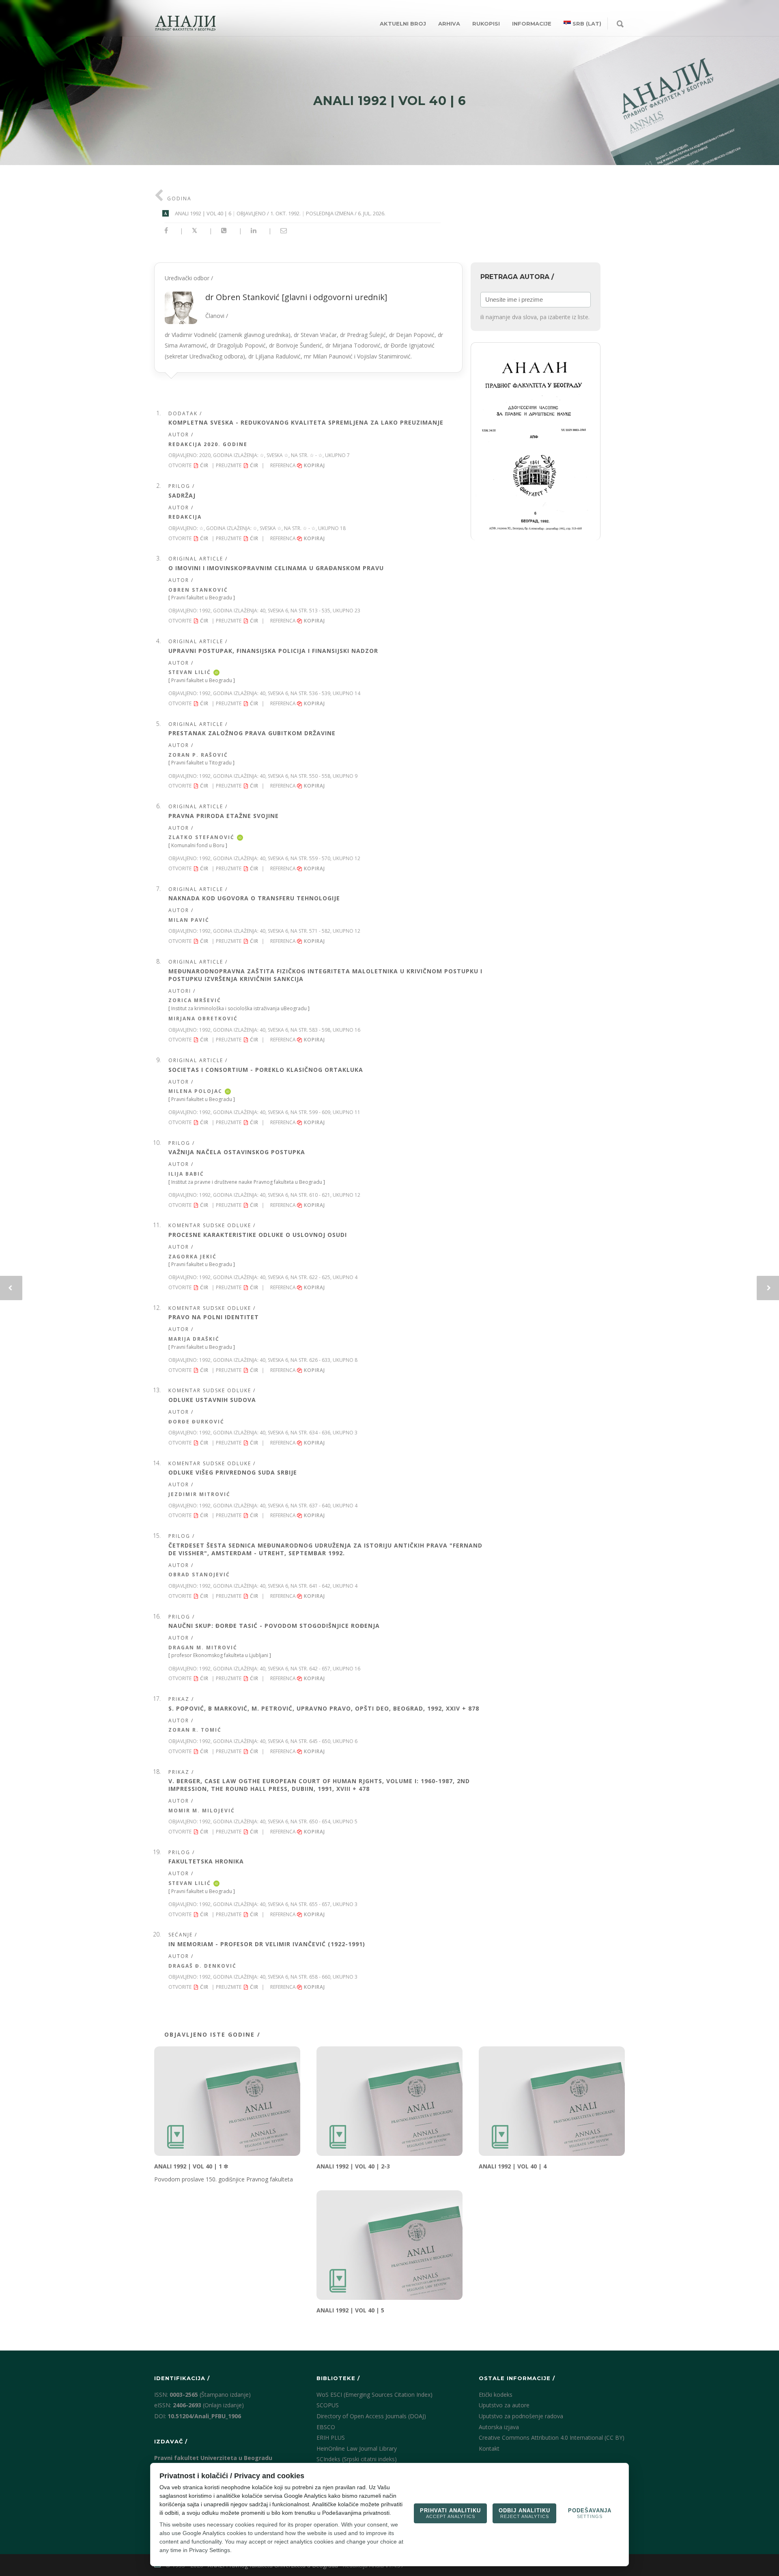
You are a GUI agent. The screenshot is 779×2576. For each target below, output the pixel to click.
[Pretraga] (620, 24)
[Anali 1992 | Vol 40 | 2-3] (389, 2101)
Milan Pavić (189, 920)
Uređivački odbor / (304, 317)
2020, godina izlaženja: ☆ (232, 455)
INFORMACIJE (532, 24)
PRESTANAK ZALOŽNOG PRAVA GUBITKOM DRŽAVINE (252, 733)
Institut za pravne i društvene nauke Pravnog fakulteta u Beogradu (247, 1182)
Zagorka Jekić (193, 1257)
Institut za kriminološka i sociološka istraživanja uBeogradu (239, 1008)
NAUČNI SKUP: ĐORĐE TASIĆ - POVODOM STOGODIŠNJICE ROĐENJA (274, 1626)
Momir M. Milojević (202, 1811)
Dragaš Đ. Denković (202, 1966)
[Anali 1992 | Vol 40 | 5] (389, 2245)
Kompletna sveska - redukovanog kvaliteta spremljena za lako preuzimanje (306, 422)
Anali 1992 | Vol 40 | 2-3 (353, 2166)
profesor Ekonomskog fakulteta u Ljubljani (220, 1655)
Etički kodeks (496, 2395)
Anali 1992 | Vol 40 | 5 (350, 2310)
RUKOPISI (486, 24)
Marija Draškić (194, 1339)
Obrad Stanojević (199, 1575)
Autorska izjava (499, 2427)
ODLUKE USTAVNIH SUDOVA (212, 1400)
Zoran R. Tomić (195, 1730)
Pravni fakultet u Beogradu (202, 598)
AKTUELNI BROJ (403, 24)
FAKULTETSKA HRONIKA (206, 1861)
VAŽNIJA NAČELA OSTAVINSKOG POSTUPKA (237, 1152)
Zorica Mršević (195, 1000)
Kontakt (489, 2448)
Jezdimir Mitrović (199, 1494)
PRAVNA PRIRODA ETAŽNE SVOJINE (224, 816)
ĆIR (204, 465)
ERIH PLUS (331, 2438)
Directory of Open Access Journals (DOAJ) (371, 2416)
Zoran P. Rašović (198, 755)
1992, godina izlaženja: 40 (232, 611)
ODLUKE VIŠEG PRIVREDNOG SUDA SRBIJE (233, 1472)
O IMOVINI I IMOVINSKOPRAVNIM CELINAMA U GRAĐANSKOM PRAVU (276, 568)
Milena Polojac (195, 1091)
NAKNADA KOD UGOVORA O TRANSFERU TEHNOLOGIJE (254, 898)
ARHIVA (449, 24)
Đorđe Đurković (196, 1422)
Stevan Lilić (190, 672)
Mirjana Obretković (203, 1019)
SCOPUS (328, 2405)
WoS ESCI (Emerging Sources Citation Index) (374, 2395)
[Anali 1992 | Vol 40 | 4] (552, 2101)
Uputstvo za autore (504, 2405)
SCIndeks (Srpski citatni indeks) (357, 2459)
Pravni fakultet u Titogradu (201, 763)
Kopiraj (315, 465)
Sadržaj (182, 495)
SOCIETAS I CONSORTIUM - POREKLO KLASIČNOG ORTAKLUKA (266, 1070)
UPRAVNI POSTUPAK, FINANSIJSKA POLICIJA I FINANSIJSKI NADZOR (273, 651)
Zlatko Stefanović (201, 837)
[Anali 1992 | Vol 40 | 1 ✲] (227, 2101)
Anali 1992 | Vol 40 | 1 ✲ (191, 2166)
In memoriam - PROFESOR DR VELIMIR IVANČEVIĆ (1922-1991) (267, 1944)
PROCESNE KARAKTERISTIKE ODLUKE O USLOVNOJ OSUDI (258, 1235)
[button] (536, 441)
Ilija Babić (186, 1174)
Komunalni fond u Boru (198, 845)
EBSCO (326, 2427)
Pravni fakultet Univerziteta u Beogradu (213, 2458)
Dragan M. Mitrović (203, 1648)
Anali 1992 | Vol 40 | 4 (513, 2166)
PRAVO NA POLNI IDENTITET (214, 1317)
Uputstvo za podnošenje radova (521, 2416)
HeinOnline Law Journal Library (357, 2448)
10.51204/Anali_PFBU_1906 (204, 2416)
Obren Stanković (198, 590)
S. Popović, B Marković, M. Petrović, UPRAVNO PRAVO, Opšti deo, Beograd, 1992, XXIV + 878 (324, 1708)
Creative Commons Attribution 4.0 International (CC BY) (552, 2438)
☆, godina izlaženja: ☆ (228, 528)
